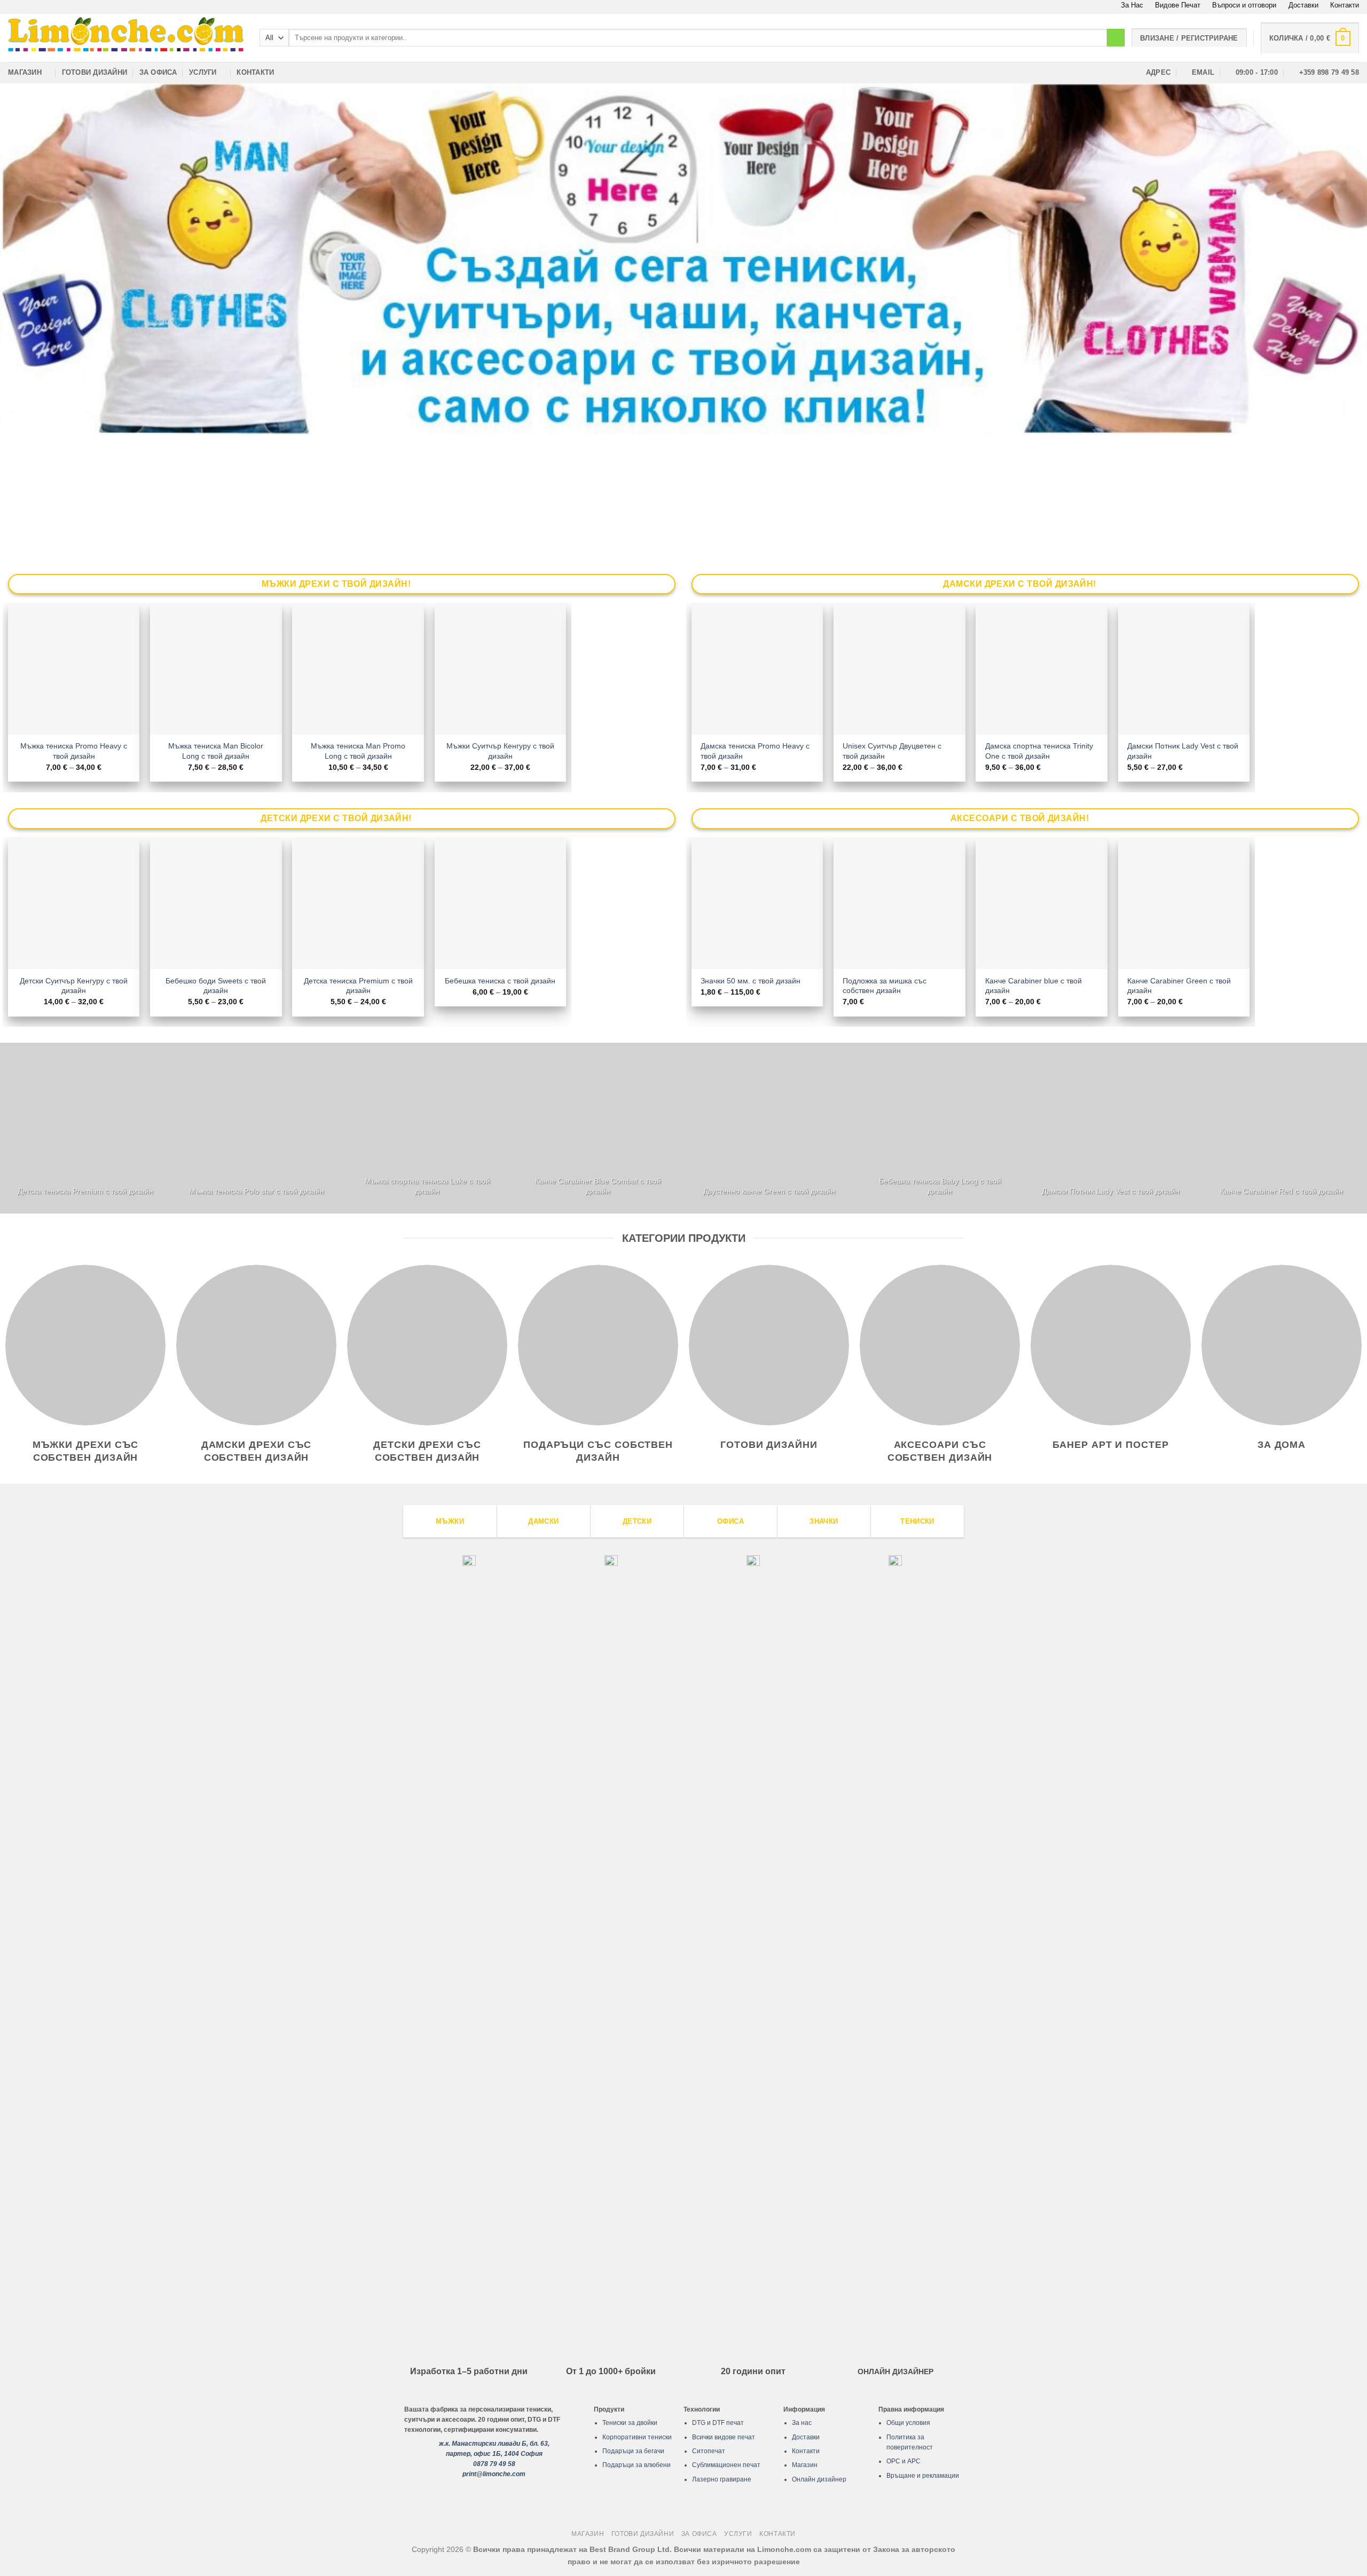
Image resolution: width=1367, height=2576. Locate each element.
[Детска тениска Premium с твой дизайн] (85, 1128)
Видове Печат (1178, 5)
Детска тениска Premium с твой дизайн (358, 986)
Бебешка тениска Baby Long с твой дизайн (940, 1186)
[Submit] (1116, 38)
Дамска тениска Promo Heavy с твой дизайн (755, 751)
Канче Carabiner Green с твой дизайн (1179, 986)
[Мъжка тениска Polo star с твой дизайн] (256, 1128)
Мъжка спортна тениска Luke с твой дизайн (427, 1186)
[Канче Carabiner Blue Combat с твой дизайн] (598, 1128)
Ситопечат (709, 2451)
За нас (802, 2423)
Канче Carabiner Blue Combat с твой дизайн (598, 1186)
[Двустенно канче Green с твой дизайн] (769, 1128)
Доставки (1303, 5)
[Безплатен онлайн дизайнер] (683, 259)
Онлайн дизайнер (819, 2479)
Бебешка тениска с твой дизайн (500, 981)
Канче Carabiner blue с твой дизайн (1034, 986)
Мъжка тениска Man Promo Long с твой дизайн (358, 751)
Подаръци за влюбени (637, 2465)
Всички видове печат (724, 2437)
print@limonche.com (494, 2474)
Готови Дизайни (95, 72)
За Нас (1132, 5)
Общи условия (908, 2423)
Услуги (203, 72)
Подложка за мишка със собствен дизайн (885, 986)
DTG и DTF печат (718, 2423)
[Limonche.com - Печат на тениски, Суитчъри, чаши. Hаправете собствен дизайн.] (126, 38)
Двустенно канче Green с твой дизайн (769, 1191)
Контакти (1345, 5)
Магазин (25, 72)
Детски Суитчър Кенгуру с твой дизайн (74, 986)
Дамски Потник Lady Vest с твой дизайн (1183, 751)
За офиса (158, 72)
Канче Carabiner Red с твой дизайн (1282, 1191)
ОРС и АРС (904, 2461)
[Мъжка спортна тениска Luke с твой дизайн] (427, 1128)
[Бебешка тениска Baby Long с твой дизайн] (940, 1128)
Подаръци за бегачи (633, 2451)
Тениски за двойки (630, 2423)
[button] (1310, 38)
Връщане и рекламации (923, 2476)
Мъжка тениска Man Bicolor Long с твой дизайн (216, 751)
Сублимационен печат (726, 2465)
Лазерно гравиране (722, 2479)
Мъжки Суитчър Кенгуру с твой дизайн (500, 751)
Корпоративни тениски (637, 2437)
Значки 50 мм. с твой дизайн (751, 981)
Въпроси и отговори (1244, 5)
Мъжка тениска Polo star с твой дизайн (257, 1191)
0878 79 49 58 (494, 2464)
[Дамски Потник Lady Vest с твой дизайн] (1111, 1128)
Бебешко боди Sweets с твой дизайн (216, 986)
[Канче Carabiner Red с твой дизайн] (1282, 1128)
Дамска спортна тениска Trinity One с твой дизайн (1039, 751)
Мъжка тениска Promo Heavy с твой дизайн (74, 751)
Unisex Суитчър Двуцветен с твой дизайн (892, 751)
